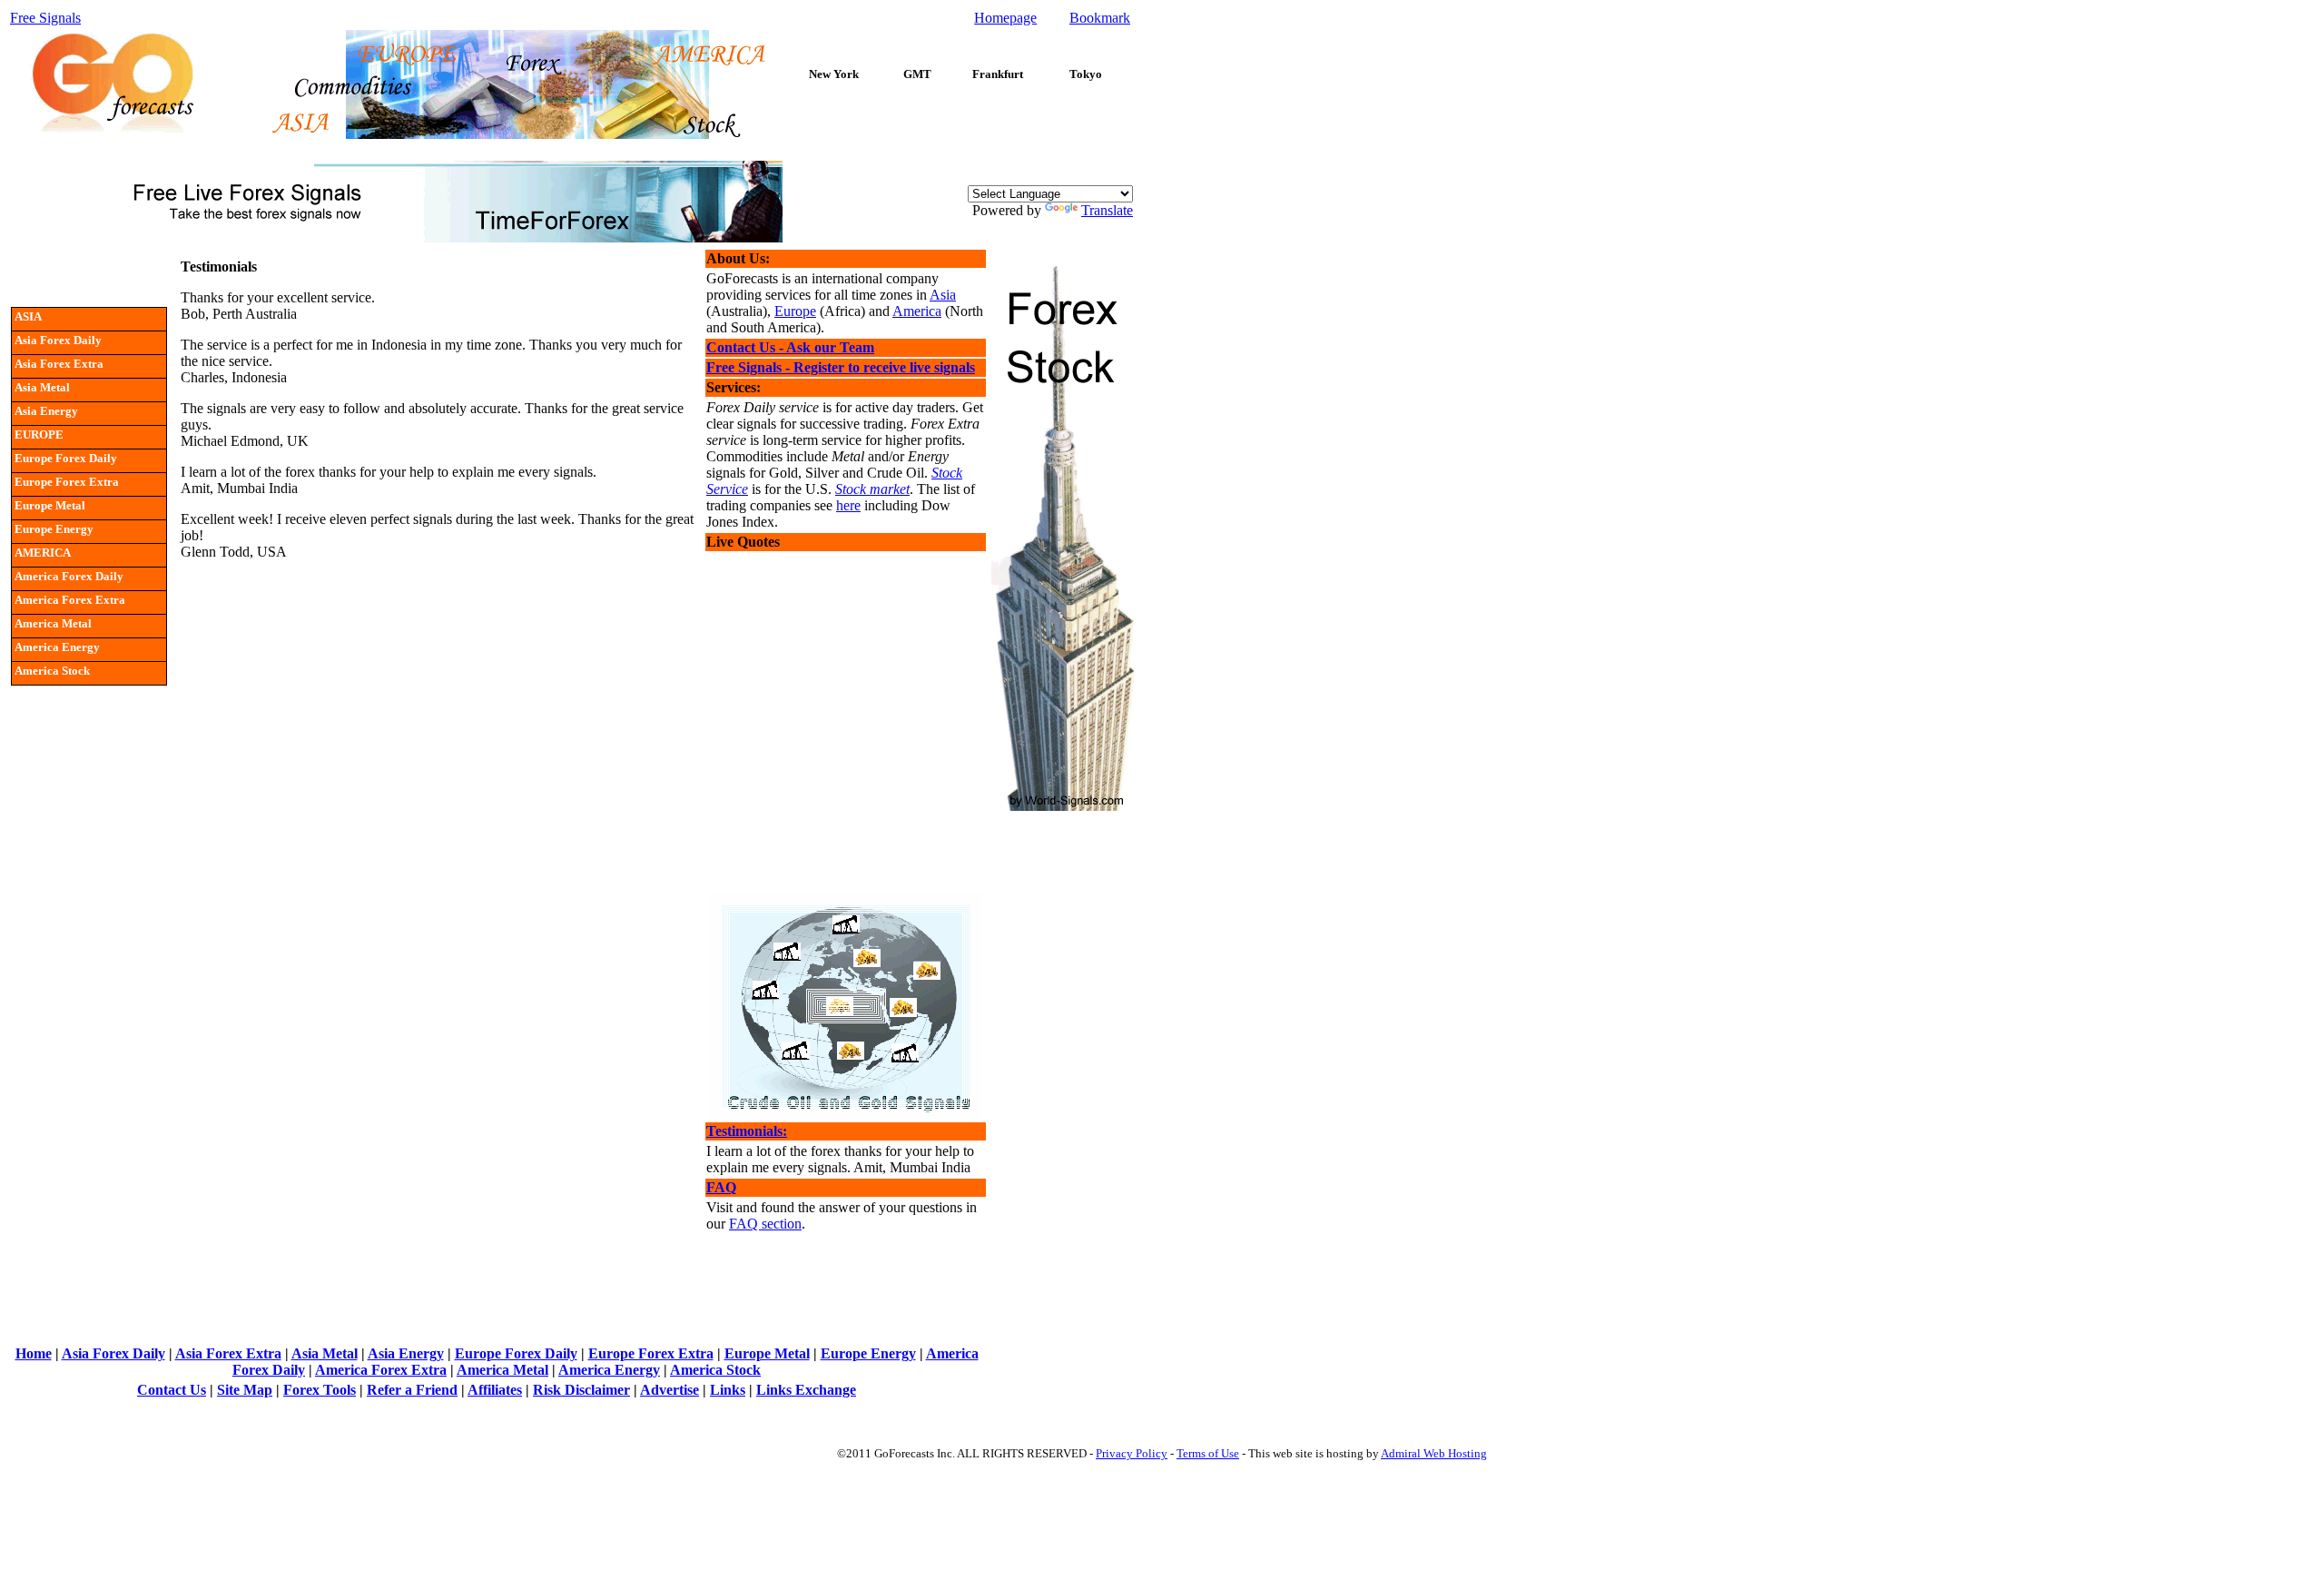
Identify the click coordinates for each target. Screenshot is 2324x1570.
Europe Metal (767, 1353)
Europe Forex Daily (516, 1353)
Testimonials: (747, 1131)
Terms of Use (1208, 1453)
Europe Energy (868, 1353)
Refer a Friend (412, 1390)
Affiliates (495, 1390)
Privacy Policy (1132, 1453)
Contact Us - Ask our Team (790, 347)
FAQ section (765, 1224)
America (917, 311)
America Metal (502, 1370)
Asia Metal (325, 1353)
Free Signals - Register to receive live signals (841, 367)
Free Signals (45, 18)
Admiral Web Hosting (1434, 1453)
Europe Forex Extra (651, 1353)
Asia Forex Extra (228, 1353)
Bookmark (1100, 18)
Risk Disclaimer (581, 1390)
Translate (1107, 210)
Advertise (670, 1390)
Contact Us (172, 1390)
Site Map (245, 1390)
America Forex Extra (381, 1370)
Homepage (1005, 18)
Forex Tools (320, 1390)
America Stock (715, 1370)
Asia (943, 295)
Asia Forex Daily (113, 1353)
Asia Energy (406, 1353)
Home (34, 1353)
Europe (795, 311)
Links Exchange (806, 1390)
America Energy (609, 1370)
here (848, 505)
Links (728, 1390)
